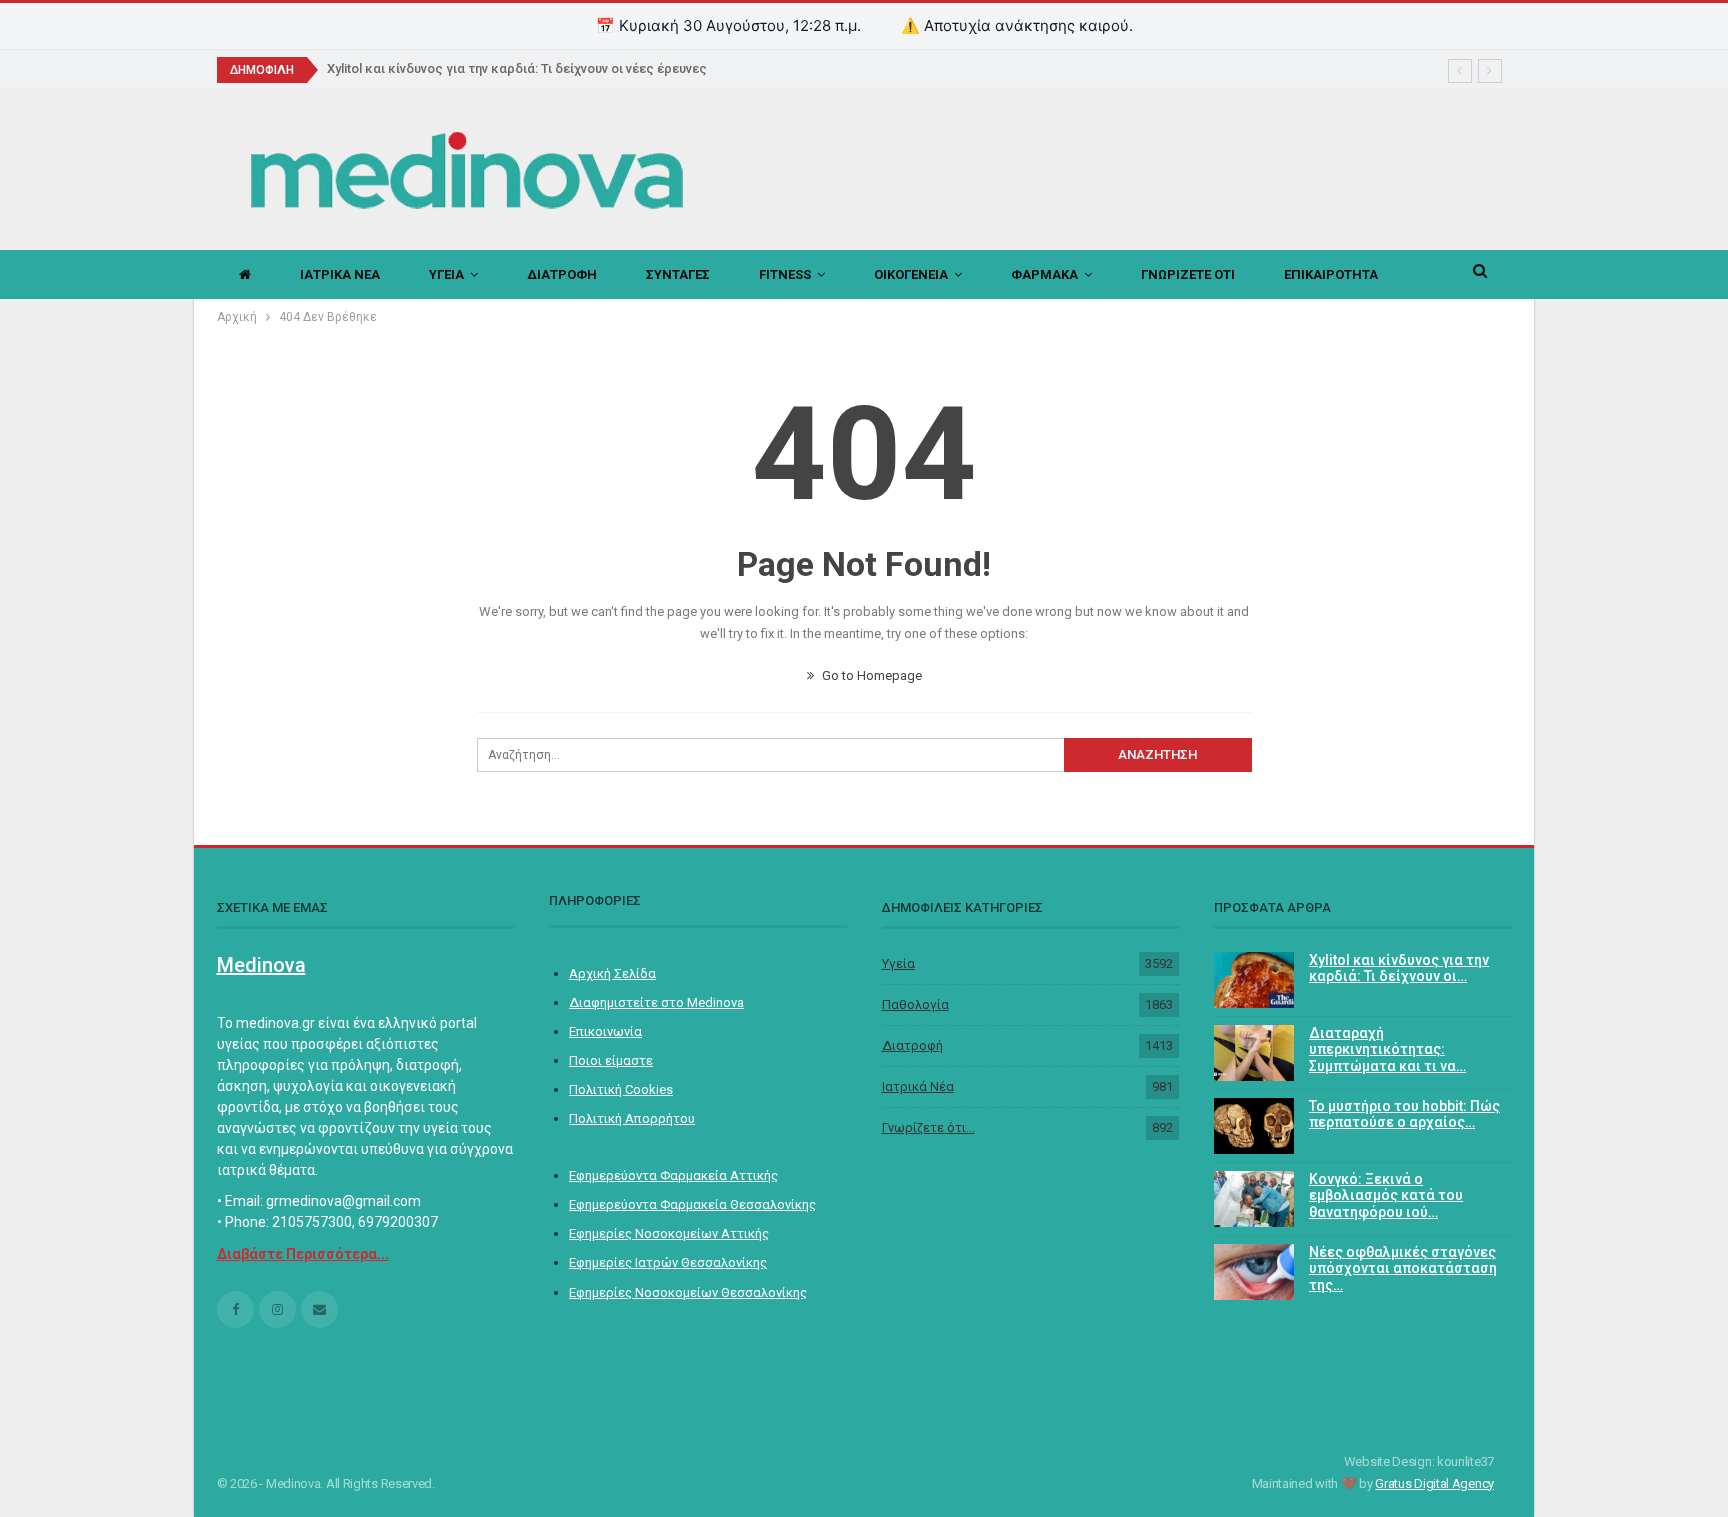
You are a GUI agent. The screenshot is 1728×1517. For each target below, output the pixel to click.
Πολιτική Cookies (621, 1089)
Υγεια (446, 274)
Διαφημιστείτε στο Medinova (656, 1002)
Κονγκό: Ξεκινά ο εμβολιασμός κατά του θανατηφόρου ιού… (1386, 1196)
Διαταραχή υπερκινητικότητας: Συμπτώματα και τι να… (1387, 1050)
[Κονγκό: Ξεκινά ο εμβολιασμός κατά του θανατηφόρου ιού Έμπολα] (1254, 1199)
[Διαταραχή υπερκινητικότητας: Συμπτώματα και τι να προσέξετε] (1254, 1053)
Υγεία (898, 963)
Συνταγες (678, 274)
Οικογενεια (911, 274)
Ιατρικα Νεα (340, 274)
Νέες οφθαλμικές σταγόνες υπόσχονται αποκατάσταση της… (1403, 1269)
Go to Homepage (870, 675)
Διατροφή (912, 1045)
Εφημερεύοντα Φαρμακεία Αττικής (673, 1175)
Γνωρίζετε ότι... (928, 1127)
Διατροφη (562, 274)
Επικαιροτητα (1331, 274)
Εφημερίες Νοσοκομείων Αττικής (669, 1233)
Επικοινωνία (605, 1031)
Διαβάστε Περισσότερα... (303, 1254)
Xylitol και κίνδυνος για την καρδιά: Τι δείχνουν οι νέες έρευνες (517, 68)
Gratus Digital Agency (1434, 1483)
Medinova (261, 965)
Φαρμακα (1044, 274)
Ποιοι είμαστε (611, 1060)
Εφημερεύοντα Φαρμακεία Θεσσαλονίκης (692, 1204)
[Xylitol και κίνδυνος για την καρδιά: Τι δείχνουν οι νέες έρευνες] (1254, 980)
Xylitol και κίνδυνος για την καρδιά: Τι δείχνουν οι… (1399, 968)
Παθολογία (915, 1004)
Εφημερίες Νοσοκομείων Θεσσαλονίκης (688, 1292)
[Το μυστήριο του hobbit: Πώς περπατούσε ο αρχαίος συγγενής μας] (1254, 1126)
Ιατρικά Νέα (918, 1086)
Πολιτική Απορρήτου (632, 1118)
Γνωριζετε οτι (1188, 274)
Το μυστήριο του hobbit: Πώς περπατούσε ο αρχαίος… (1404, 1114)
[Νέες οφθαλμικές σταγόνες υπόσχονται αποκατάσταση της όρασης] (1254, 1272)
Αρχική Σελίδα (612, 973)
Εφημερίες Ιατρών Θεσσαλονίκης (668, 1262)
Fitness (785, 274)
